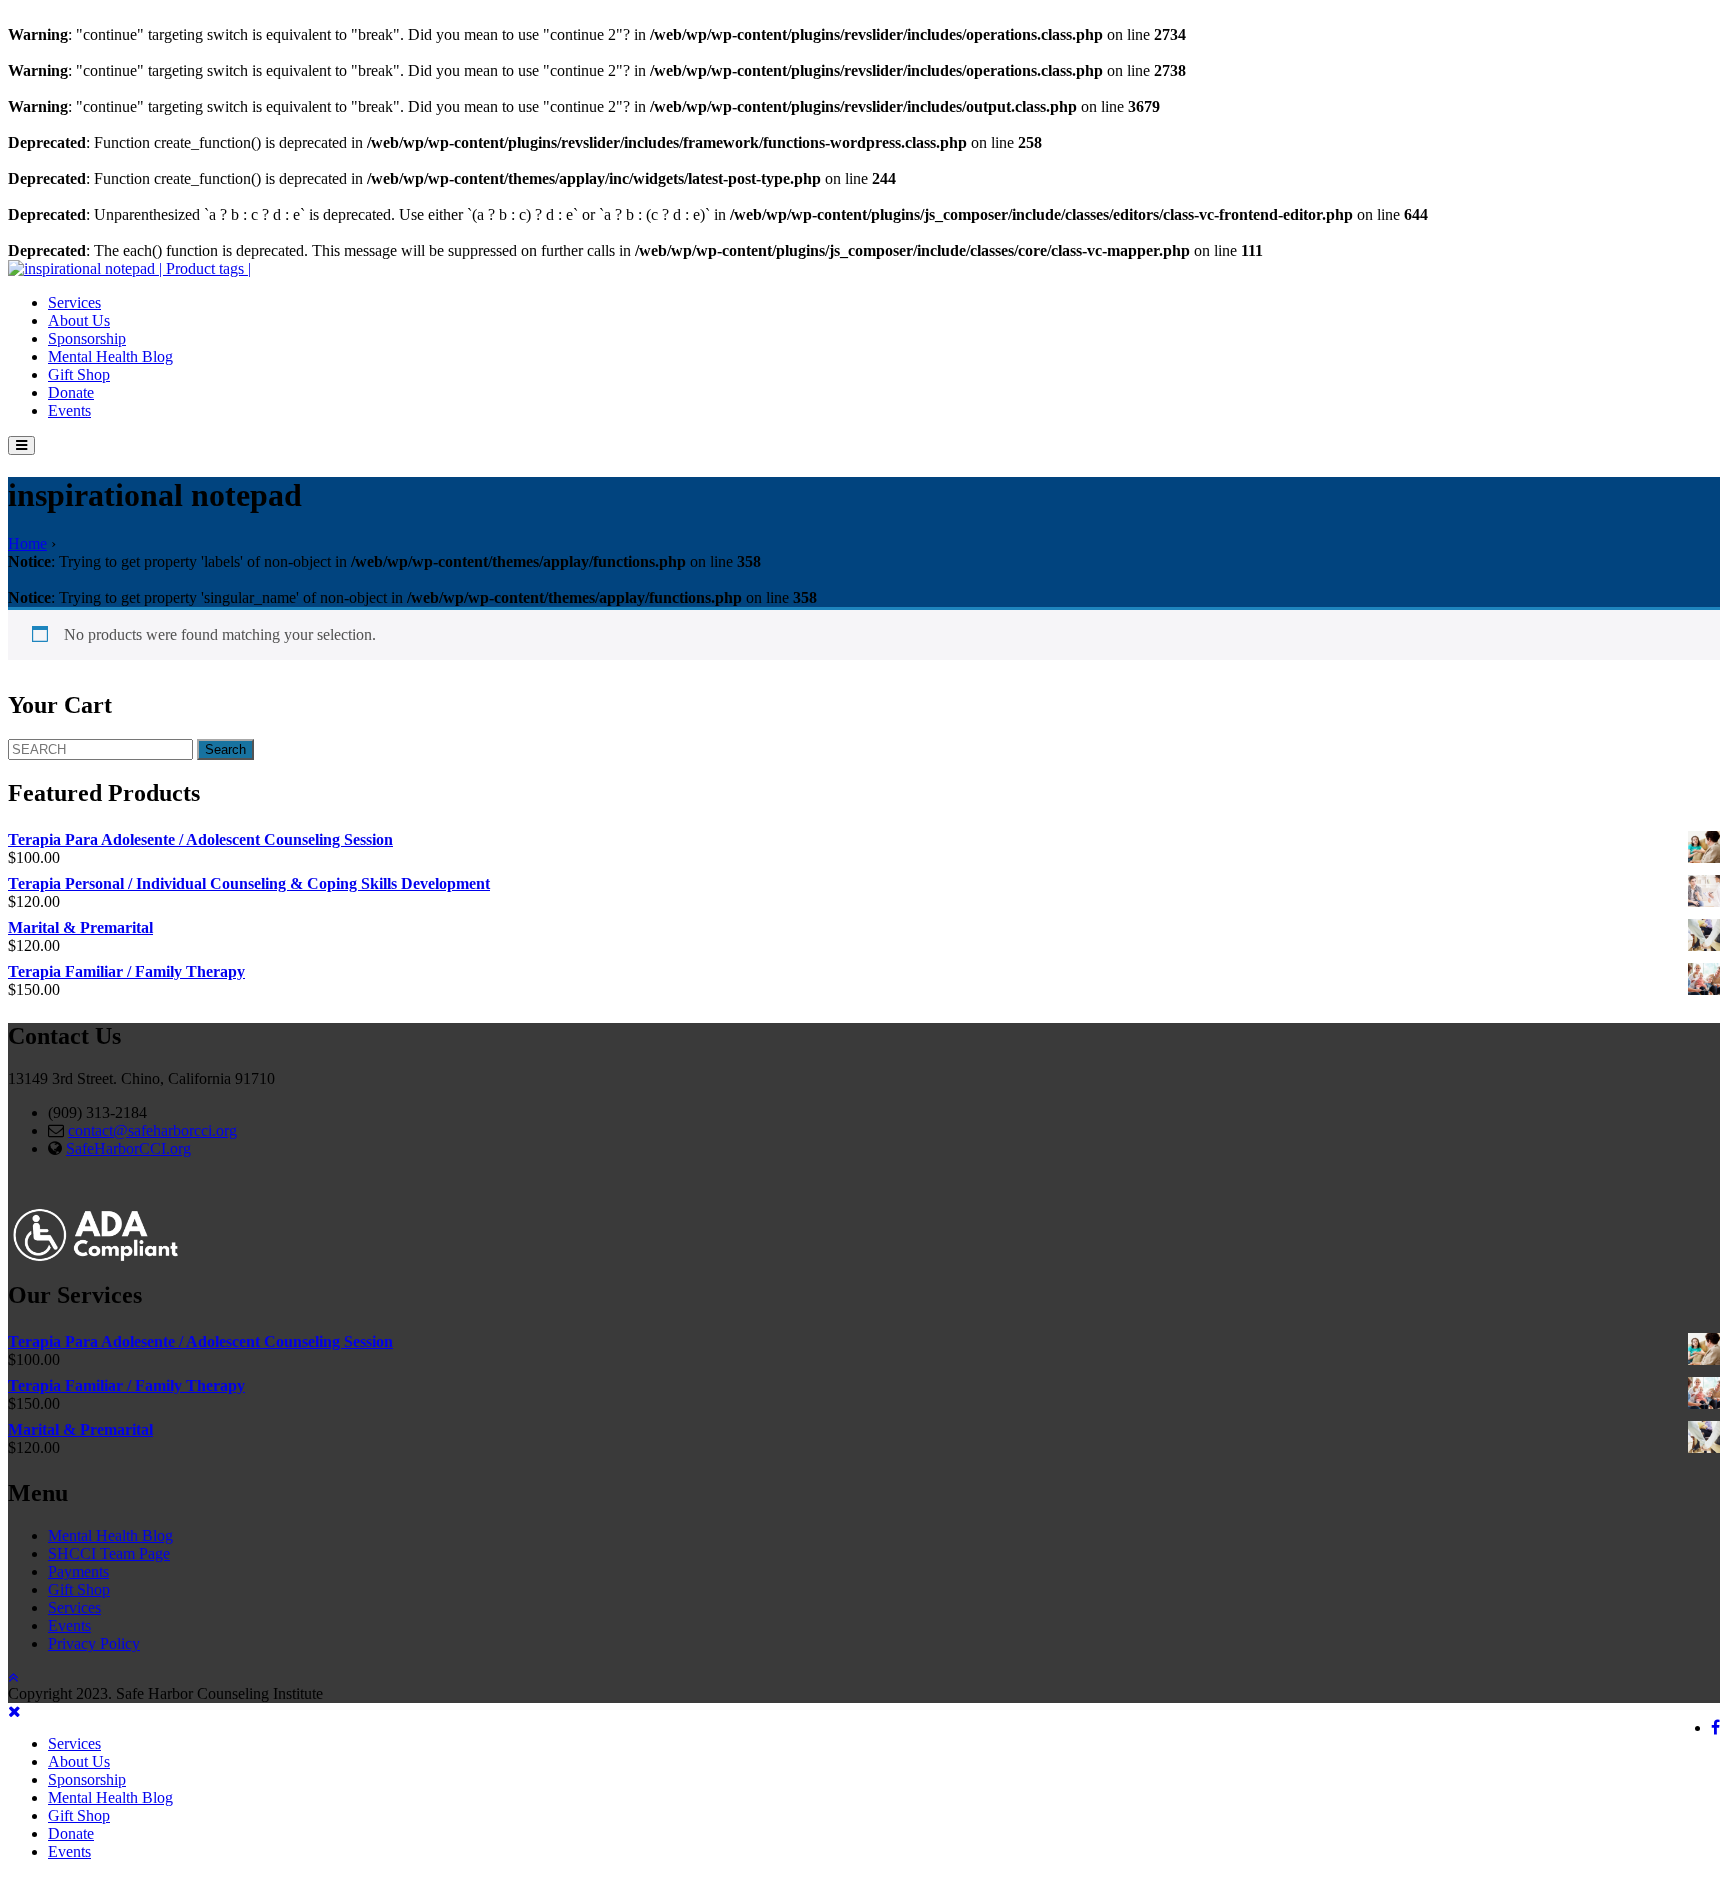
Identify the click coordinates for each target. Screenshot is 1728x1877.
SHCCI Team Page (109, 1553)
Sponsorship (87, 338)
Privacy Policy (94, 1643)
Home (27, 543)
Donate (71, 392)
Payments (78, 1571)
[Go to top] (13, 1677)
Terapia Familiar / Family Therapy (126, 971)
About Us (79, 320)
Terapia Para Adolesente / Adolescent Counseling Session (200, 839)
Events (69, 410)
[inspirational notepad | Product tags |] (129, 268)
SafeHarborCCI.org (128, 1148)
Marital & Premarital (80, 927)
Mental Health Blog (110, 356)
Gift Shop (79, 374)
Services (74, 302)
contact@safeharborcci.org (152, 1130)
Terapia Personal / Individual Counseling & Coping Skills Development (249, 883)
